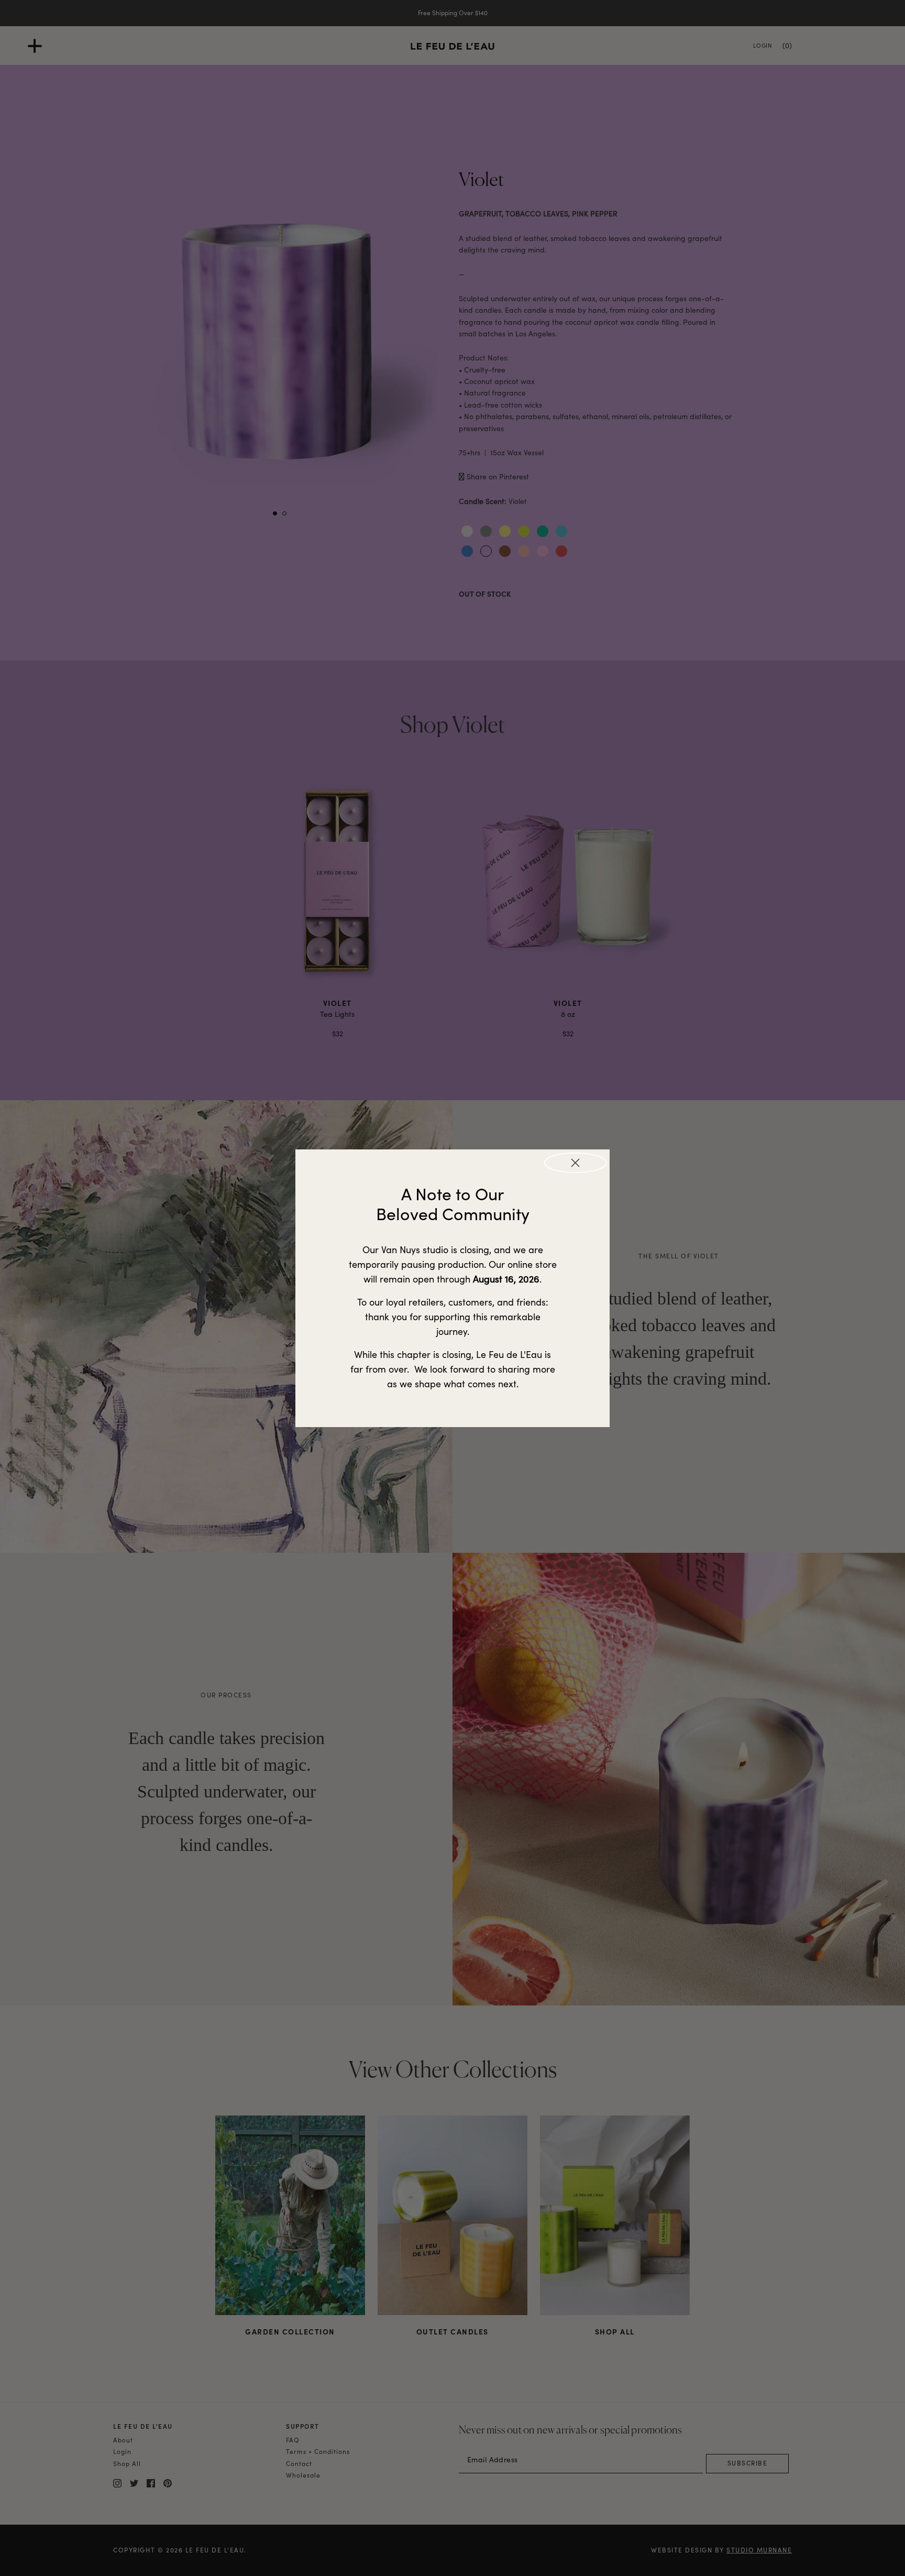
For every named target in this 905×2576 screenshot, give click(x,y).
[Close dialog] (575, 1163)
